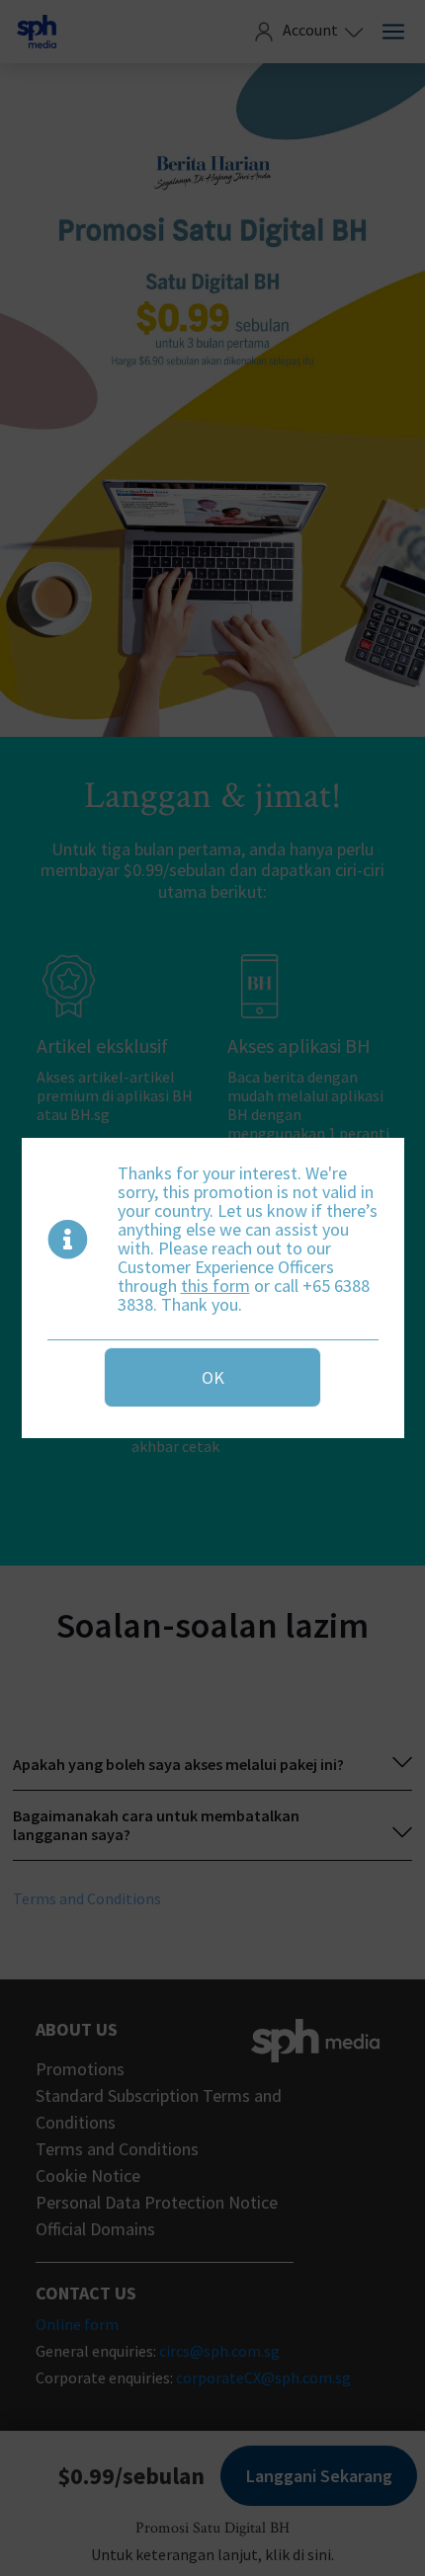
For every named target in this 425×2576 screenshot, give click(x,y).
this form (215, 1286)
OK (213, 1377)
